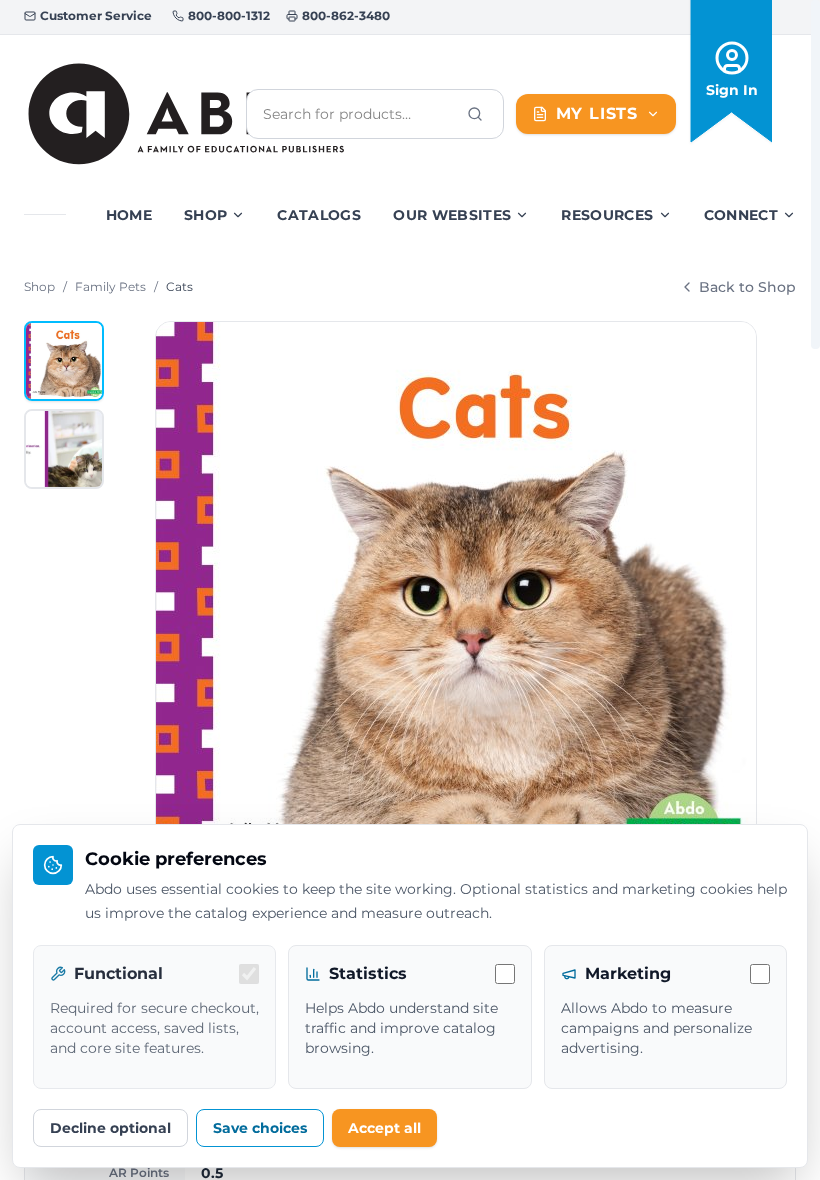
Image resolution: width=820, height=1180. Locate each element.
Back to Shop (747, 287)
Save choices (260, 1128)
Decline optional (110, 1128)
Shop (205, 215)
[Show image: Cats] (64, 361)
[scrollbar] (815, 174)
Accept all (384, 1128)
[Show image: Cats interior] (64, 449)
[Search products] (475, 114)
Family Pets (110, 286)
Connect (741, 215)
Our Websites (452, 215)
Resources (607, 215)
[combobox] (359, 114)
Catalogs (319, 215)
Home (129, 215)
